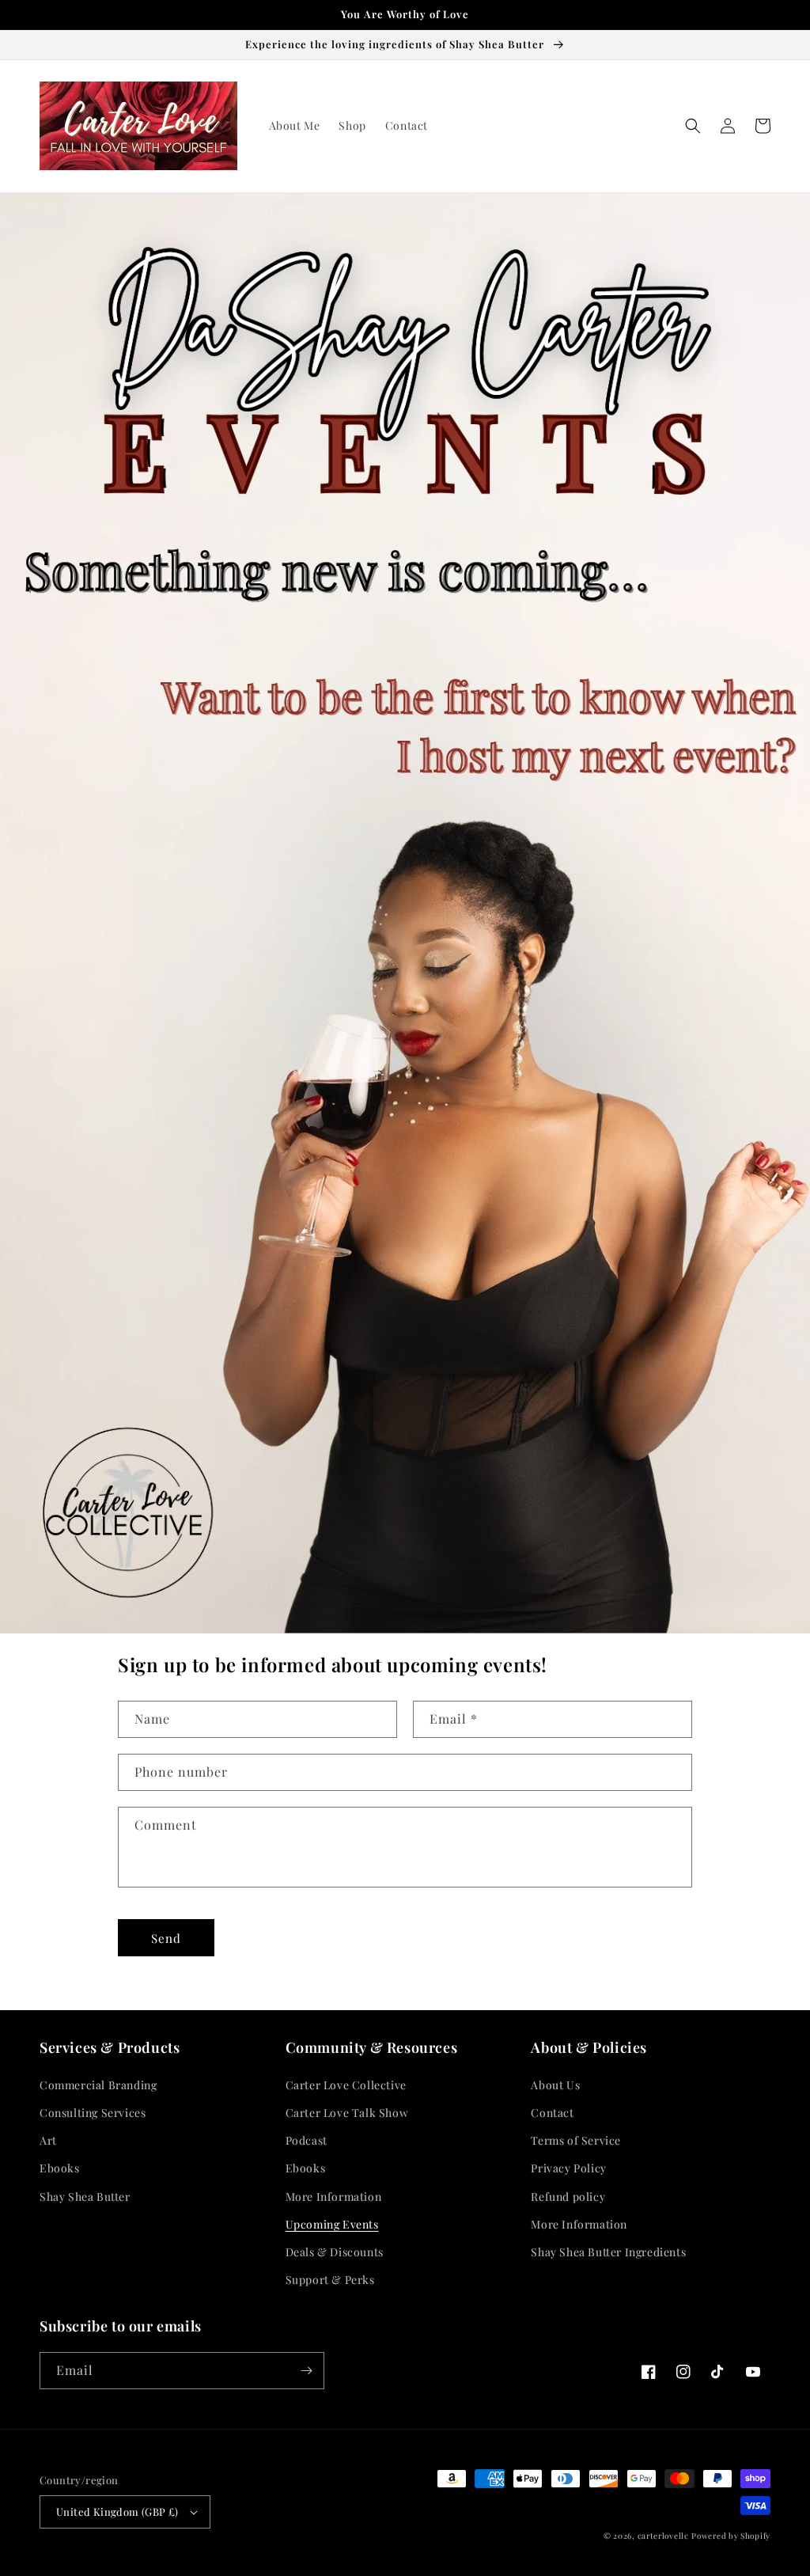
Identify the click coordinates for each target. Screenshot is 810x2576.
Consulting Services (93, 2113)
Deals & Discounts (335, 2252)
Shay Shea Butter (85, 2197)
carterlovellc (663, 2536)
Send (166, 1938)
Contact (552, 2113)
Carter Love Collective (346, 2085)
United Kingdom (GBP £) (117, 2512)
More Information (334, 2197)
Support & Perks (330, 2280)
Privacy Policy (568, 2168)
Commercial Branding (98, 2085)
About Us (555, 2085)
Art (48, 2140)
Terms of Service (576, 2140)
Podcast (307, 2140)
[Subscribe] (306, 2371)
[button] (693, 126)
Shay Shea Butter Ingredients (608, 2252)
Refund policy (568, 2197)
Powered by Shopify (731, 2536)
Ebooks (60, 2168)
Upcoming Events (332, 2224)
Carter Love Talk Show (347, 2113)
